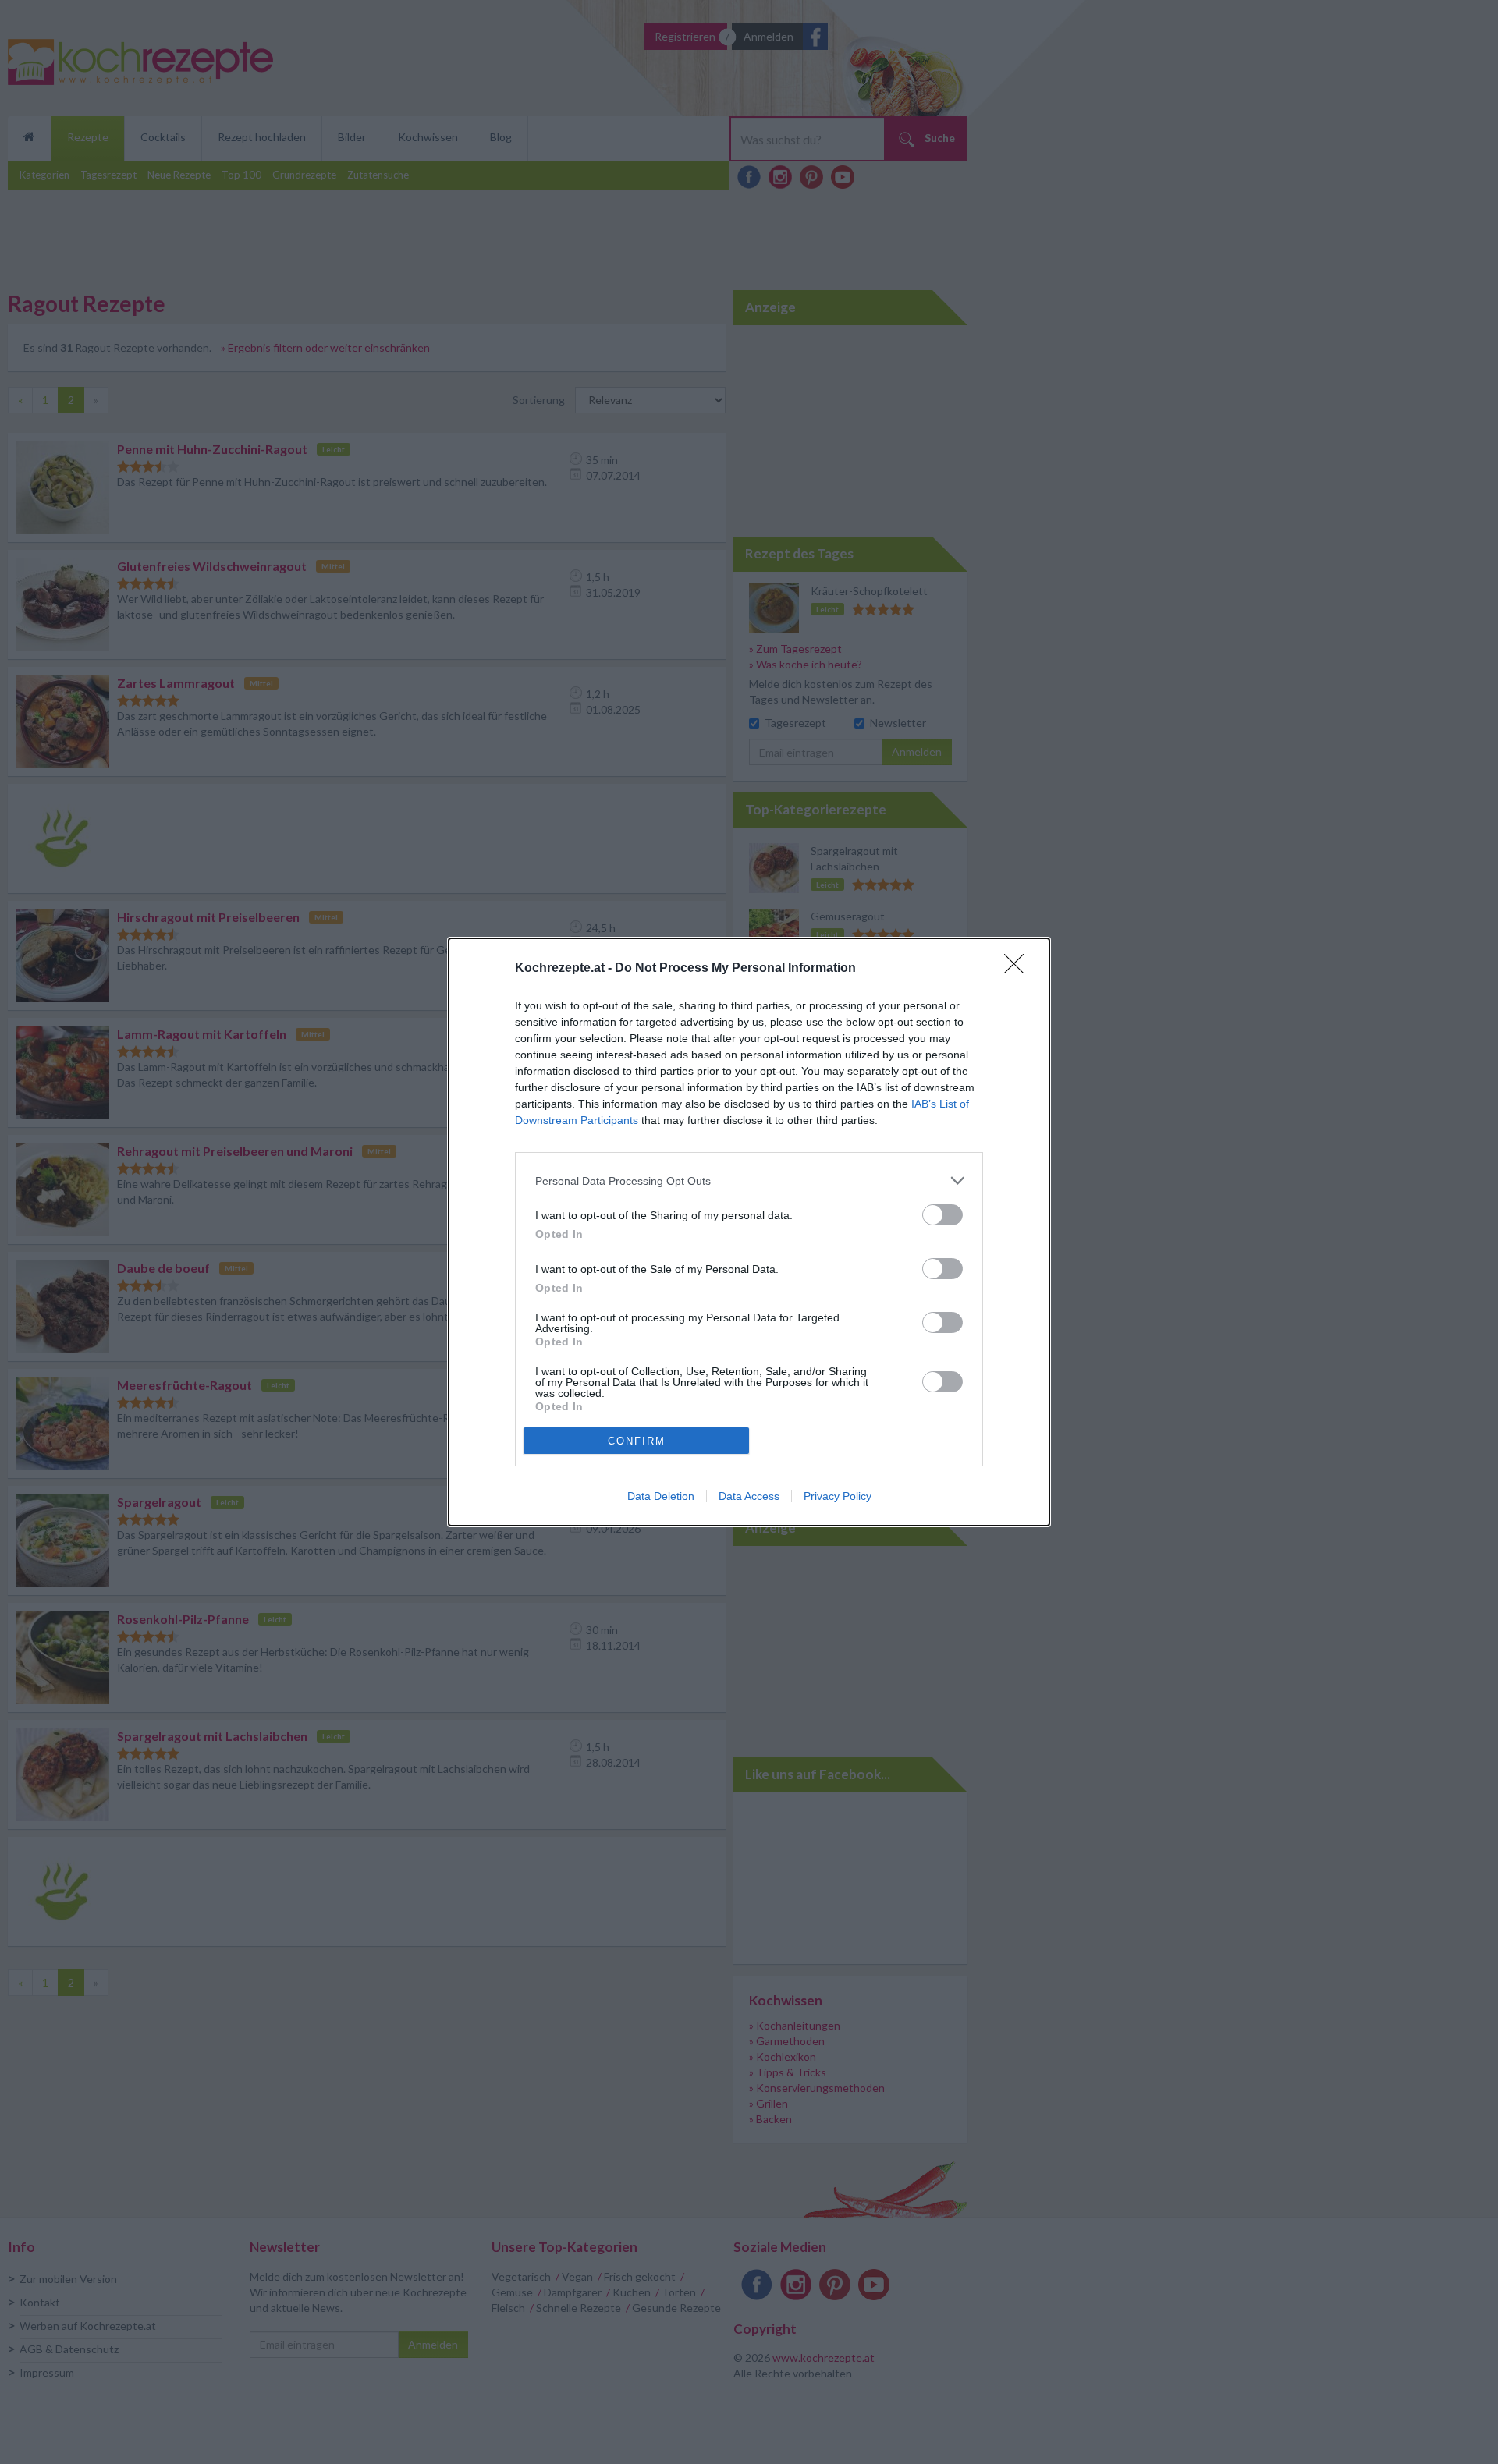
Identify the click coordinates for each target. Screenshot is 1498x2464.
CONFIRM (637, 1441)
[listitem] (749, 1181)
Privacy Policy (838, 1496)
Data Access (749, 1496)
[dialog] (749, 1232)
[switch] (942, 1215)
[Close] (1019, 969)
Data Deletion (661, 1496)
